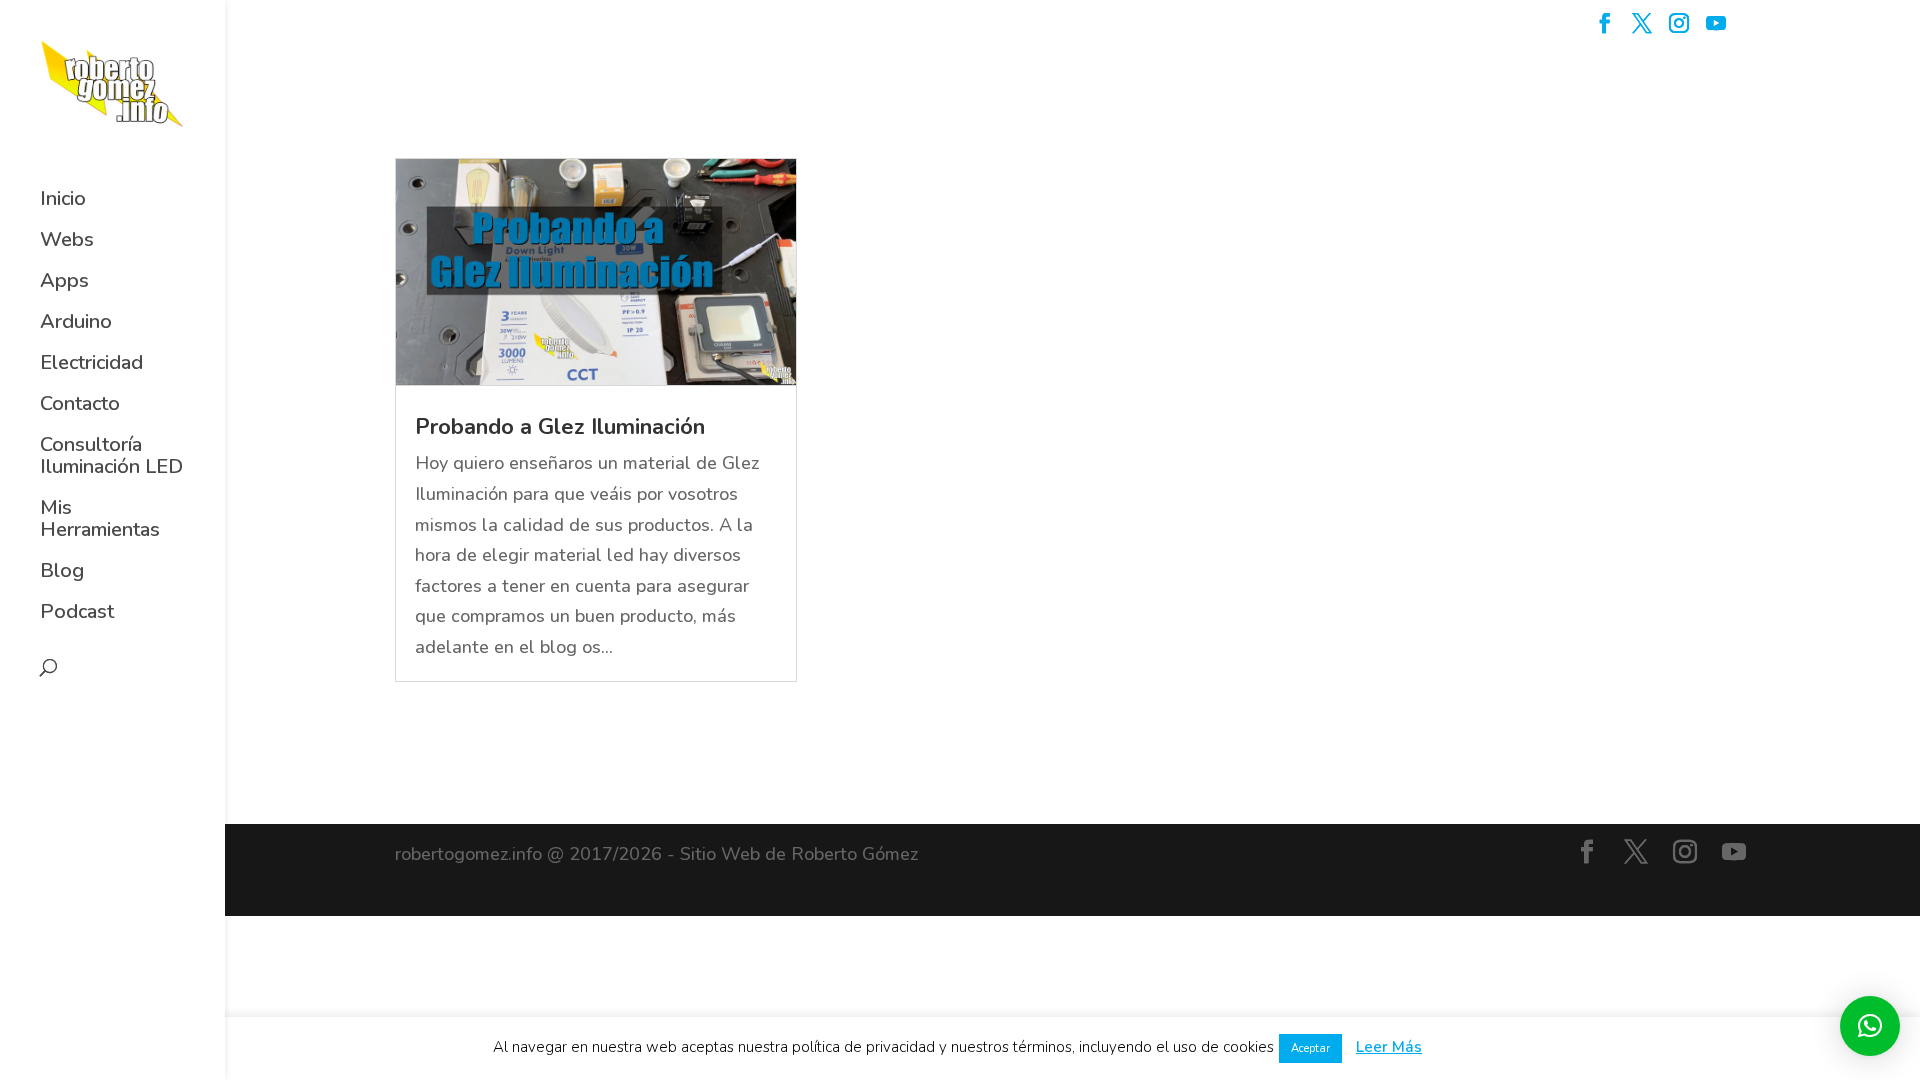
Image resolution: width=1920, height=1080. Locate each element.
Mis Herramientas (100, 520)
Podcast (77, 613)
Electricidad (91, 364)
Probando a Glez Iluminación (560, 427)
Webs (67, 241)
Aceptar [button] (1310, 1048)
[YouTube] (1716, 29)
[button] (1870, 1026)
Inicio (63, 200)
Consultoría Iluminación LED (111, 457)
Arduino (76, 323)
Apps (64, 282)
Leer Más (1389, 1047)
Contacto (80, 405)
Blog (62, 572)
